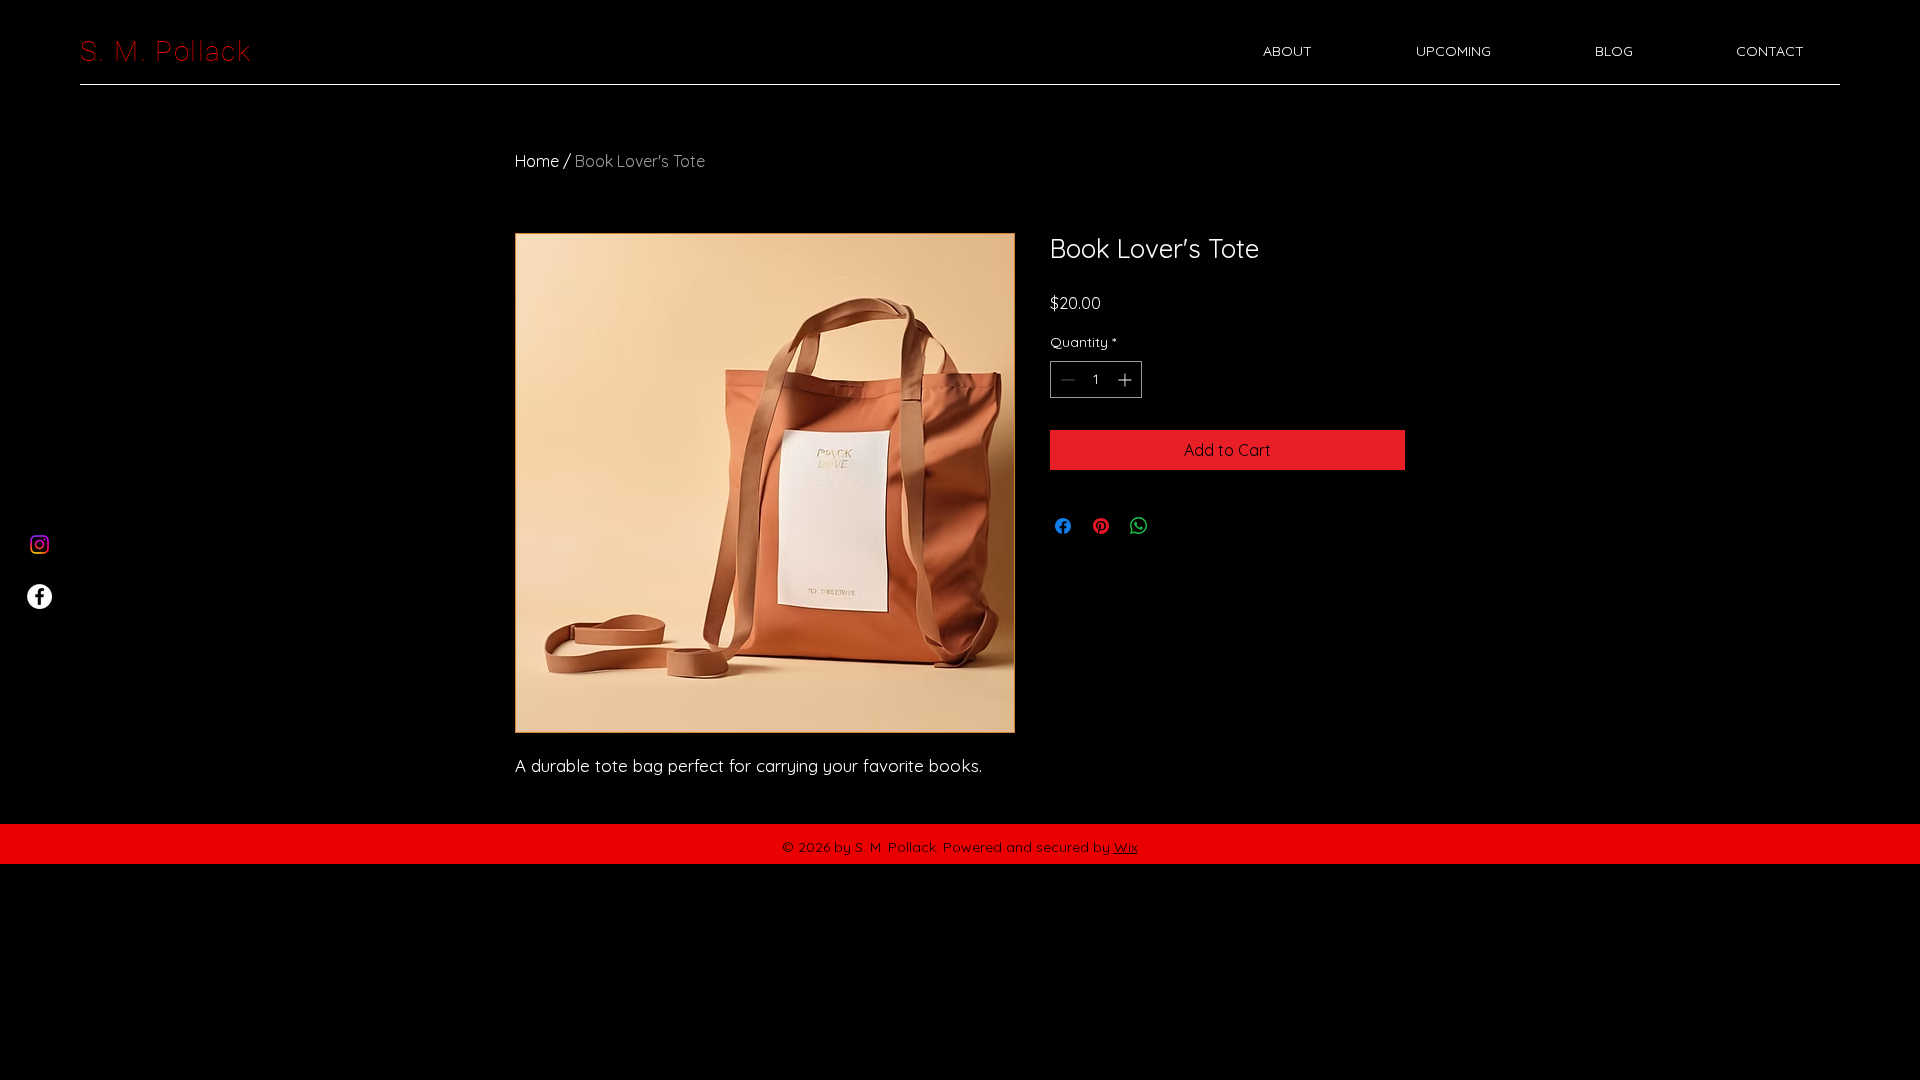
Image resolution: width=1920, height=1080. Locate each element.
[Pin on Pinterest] (1101, 526)
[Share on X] (1177, 526)
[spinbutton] (1096, 379)
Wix (1126, 847)
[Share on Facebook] (1063, 526)
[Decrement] (1065, 379)
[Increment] (1126, 379)
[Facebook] (39, 596)
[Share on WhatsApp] (1139, 526)
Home (537, 161)
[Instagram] (39, 544)
